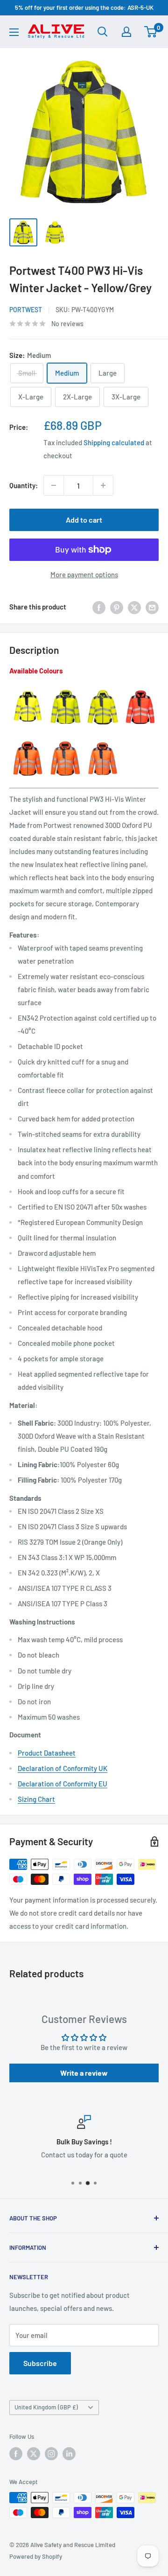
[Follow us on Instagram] (51, 2454)
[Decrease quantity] (54, 485)
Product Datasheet (47, 1753)
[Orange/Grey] (65, 740)
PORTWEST (26, 310)
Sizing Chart (36, 1799)
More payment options (84, 574)
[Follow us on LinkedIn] (69, 2454)
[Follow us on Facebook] (16, 2454)
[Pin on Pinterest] (117, 607)
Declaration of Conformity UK (63, 1768)
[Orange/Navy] (103, 740)
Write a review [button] (84, 2073)
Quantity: (24, 485)
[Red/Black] (140, 689)
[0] (151, 32)
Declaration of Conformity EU (63, 1784)
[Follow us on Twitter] (34, 2454)
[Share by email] (152, 607)
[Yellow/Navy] (65, 689)
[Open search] (103, 32)
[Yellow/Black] (28, 689)
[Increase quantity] (103, 485)
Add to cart (84, 520)
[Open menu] (14, 32)
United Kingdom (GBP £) (46, 2407)
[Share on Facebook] (99, 607)
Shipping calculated (114, 442)
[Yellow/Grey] (103, 689)
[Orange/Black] (28, 740)
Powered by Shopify (36, 2556)
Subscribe (40, 2363)
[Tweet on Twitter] (134, 607)
